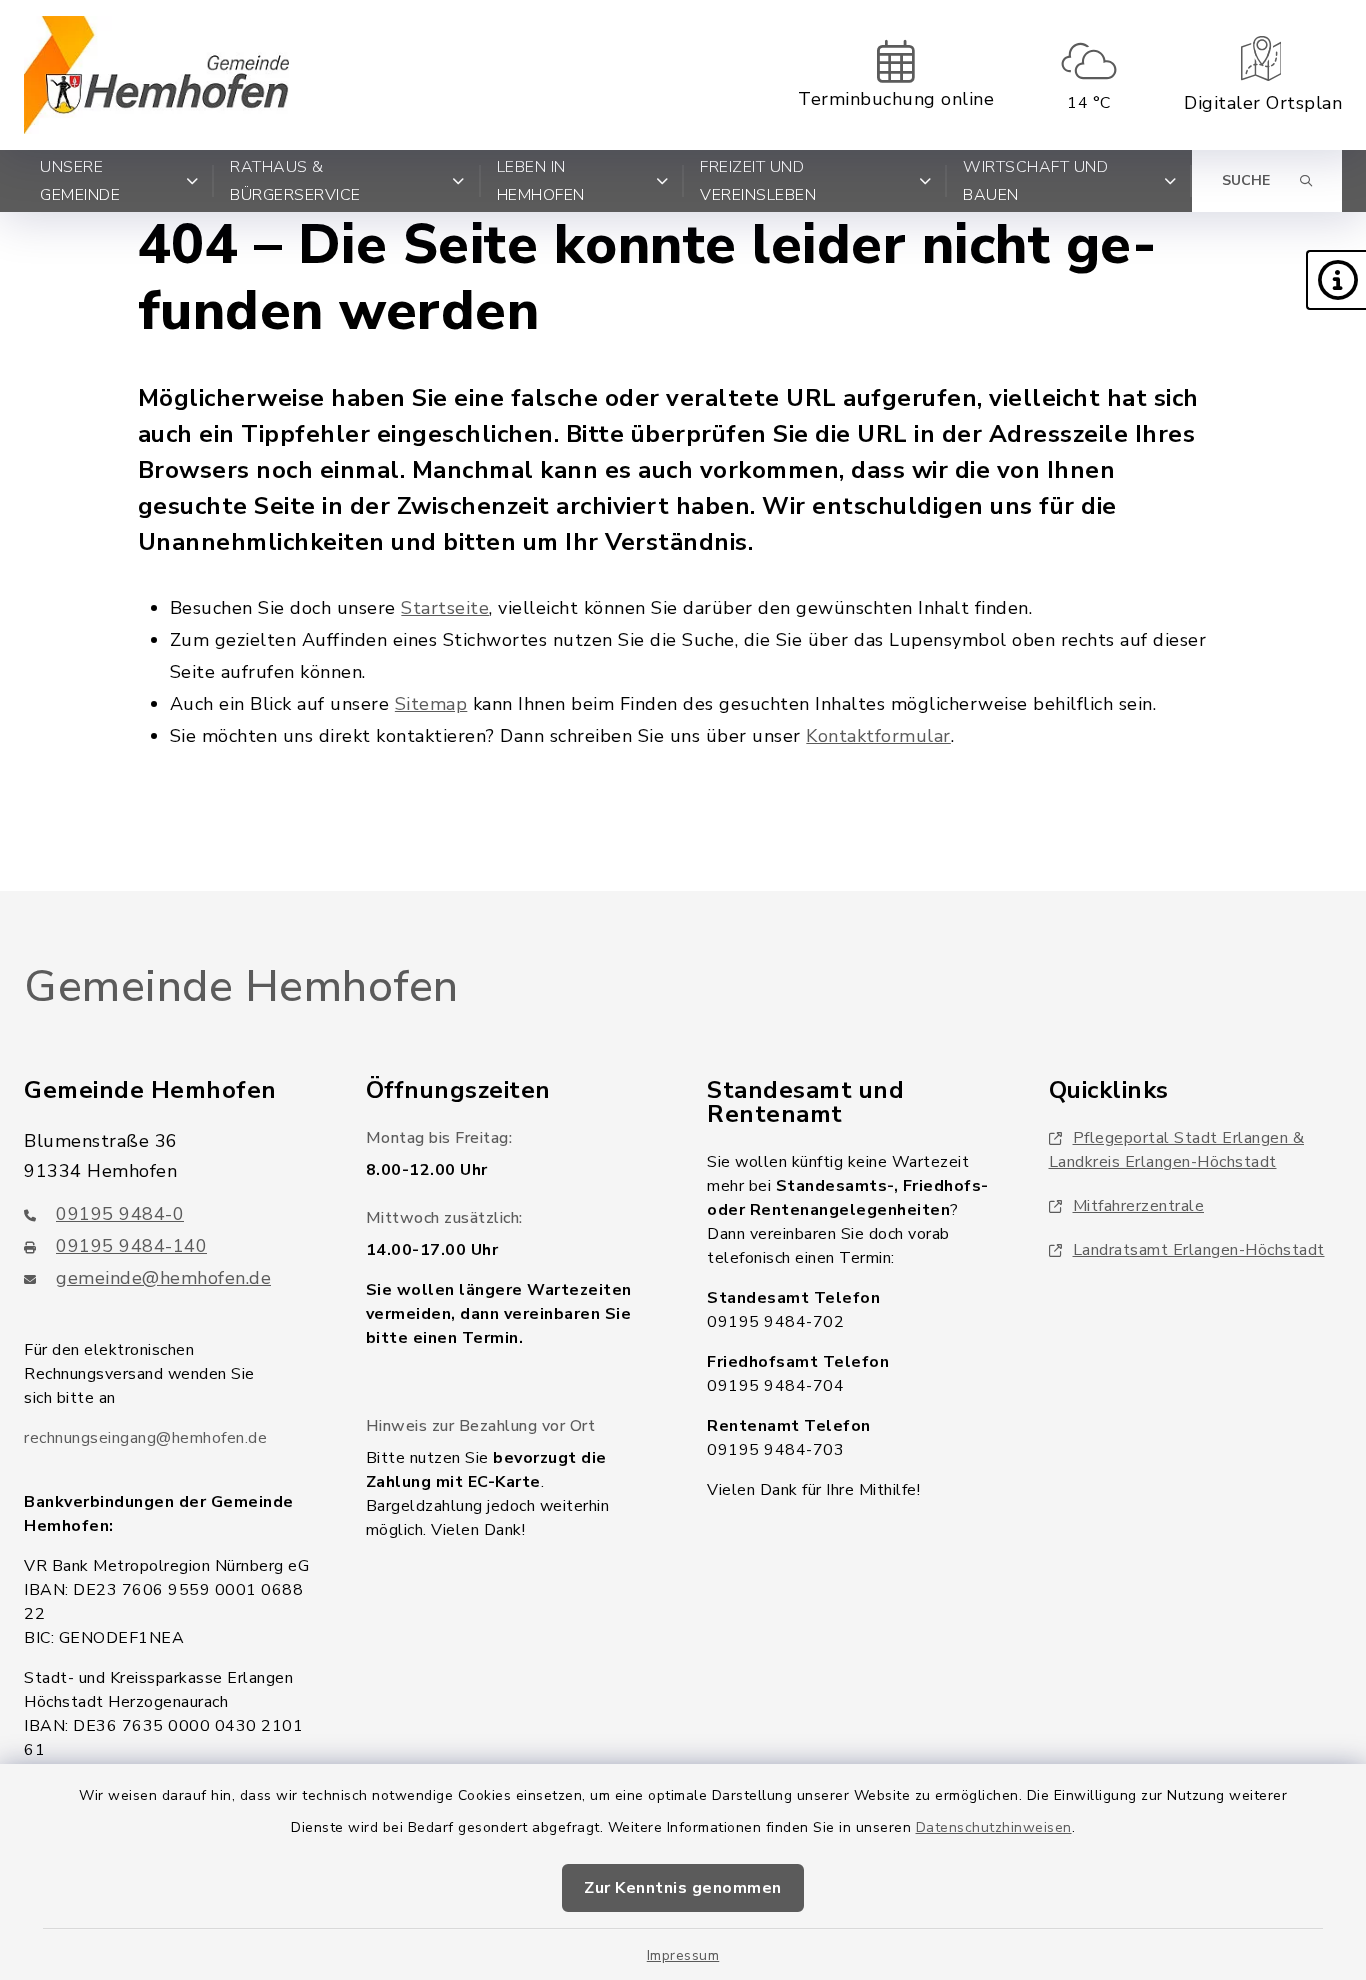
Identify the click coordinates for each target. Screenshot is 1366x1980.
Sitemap (431, 704)
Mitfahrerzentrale (1139, 1206)
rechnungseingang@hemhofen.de (145, 1438)
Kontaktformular (878, 736)
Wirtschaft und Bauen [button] (1035, 181)
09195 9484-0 (120, 1214)
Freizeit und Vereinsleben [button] (758, 181)
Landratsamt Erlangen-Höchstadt (1199, 1250)
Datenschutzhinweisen (994, 1827)
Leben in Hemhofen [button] (541, 181)
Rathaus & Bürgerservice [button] (295, 181)
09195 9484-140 (131, 1246)
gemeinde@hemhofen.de (163, 1278)
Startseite (445, 608)
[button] (1336, 280)
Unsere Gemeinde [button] (80, 181)
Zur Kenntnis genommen (683, 1888)
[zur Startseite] (156, 75)
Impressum (683, 1955)
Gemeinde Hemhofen (241, 987)
